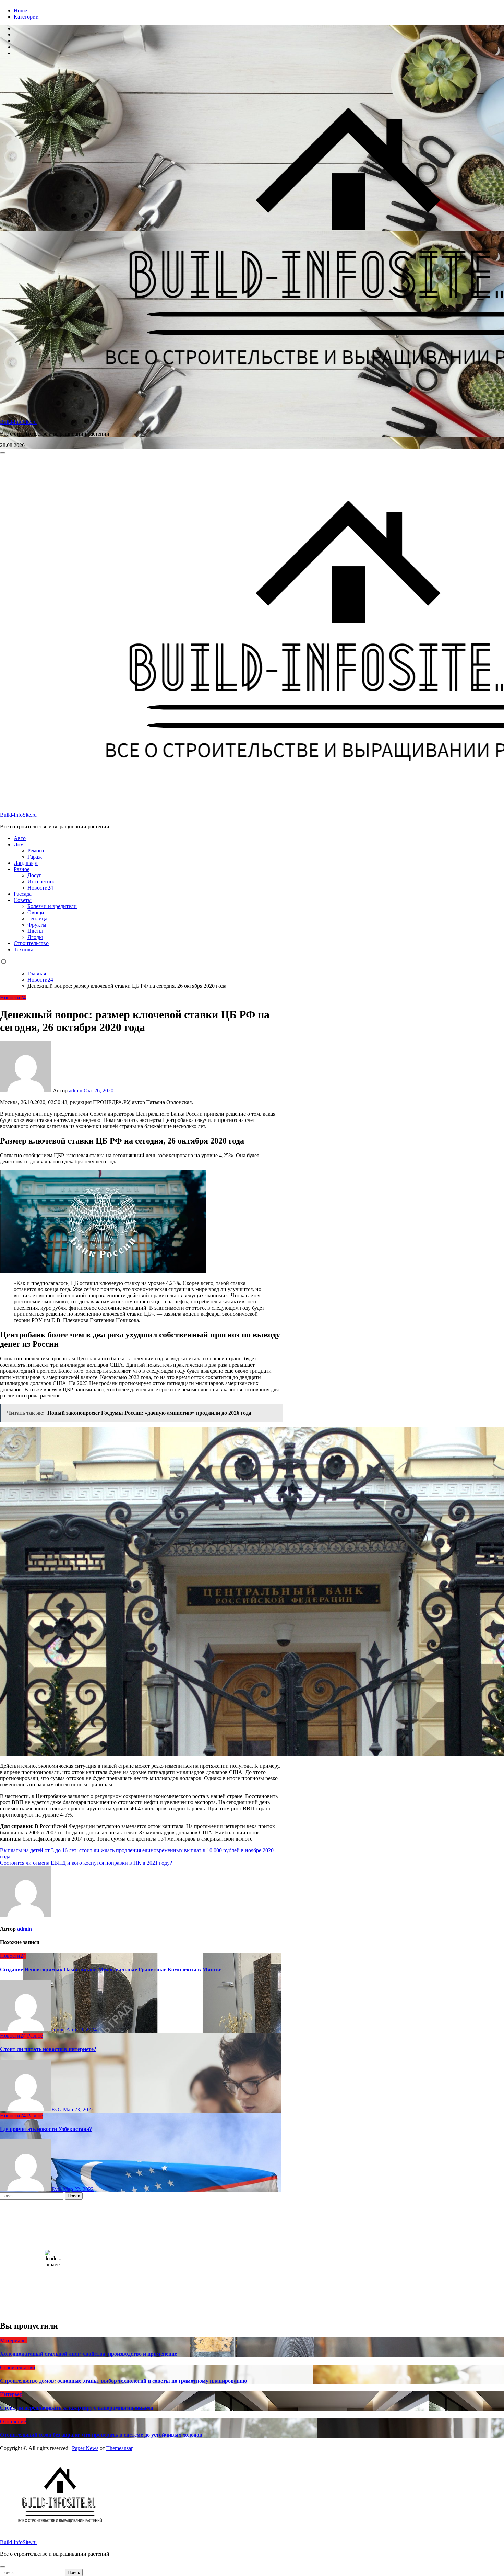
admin (76, 1090)
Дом (19, 844)
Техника (23, 949)
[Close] (3, 2567)
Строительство (31, 943)
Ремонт (36, 851)
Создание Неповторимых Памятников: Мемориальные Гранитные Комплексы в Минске (111, 1969)
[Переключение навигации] (3, 453)
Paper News (85, 2448)
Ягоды (35, 937)
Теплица (37, 919)
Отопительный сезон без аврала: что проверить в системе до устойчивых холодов (101, 2435)
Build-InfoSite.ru (18, 422)
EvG (57, 2109)
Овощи (36, 912)
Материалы (13, 2340)
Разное (22, 869)
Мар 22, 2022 (78, 2189)
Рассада (23, 894)
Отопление (13, 2421)
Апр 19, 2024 (81, 2029)
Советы (23, 900)
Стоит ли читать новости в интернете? (48, 2049)
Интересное (41, 881)
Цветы (35, 931)
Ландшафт (26, 863)
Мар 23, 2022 (78, 2109)
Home (20, 10)
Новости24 (40, 888)
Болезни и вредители (52, 906)
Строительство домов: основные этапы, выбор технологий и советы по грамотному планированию (123, 2381)
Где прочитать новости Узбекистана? (46, 2129)
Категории (26, 17)
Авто (20, 838)
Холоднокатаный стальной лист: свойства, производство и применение (88, 2354)
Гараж (35, 857)
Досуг (34, 875)
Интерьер (11, 2394)
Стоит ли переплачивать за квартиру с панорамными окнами (77, 2408)
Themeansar (119, 2448)
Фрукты (37, 925)
